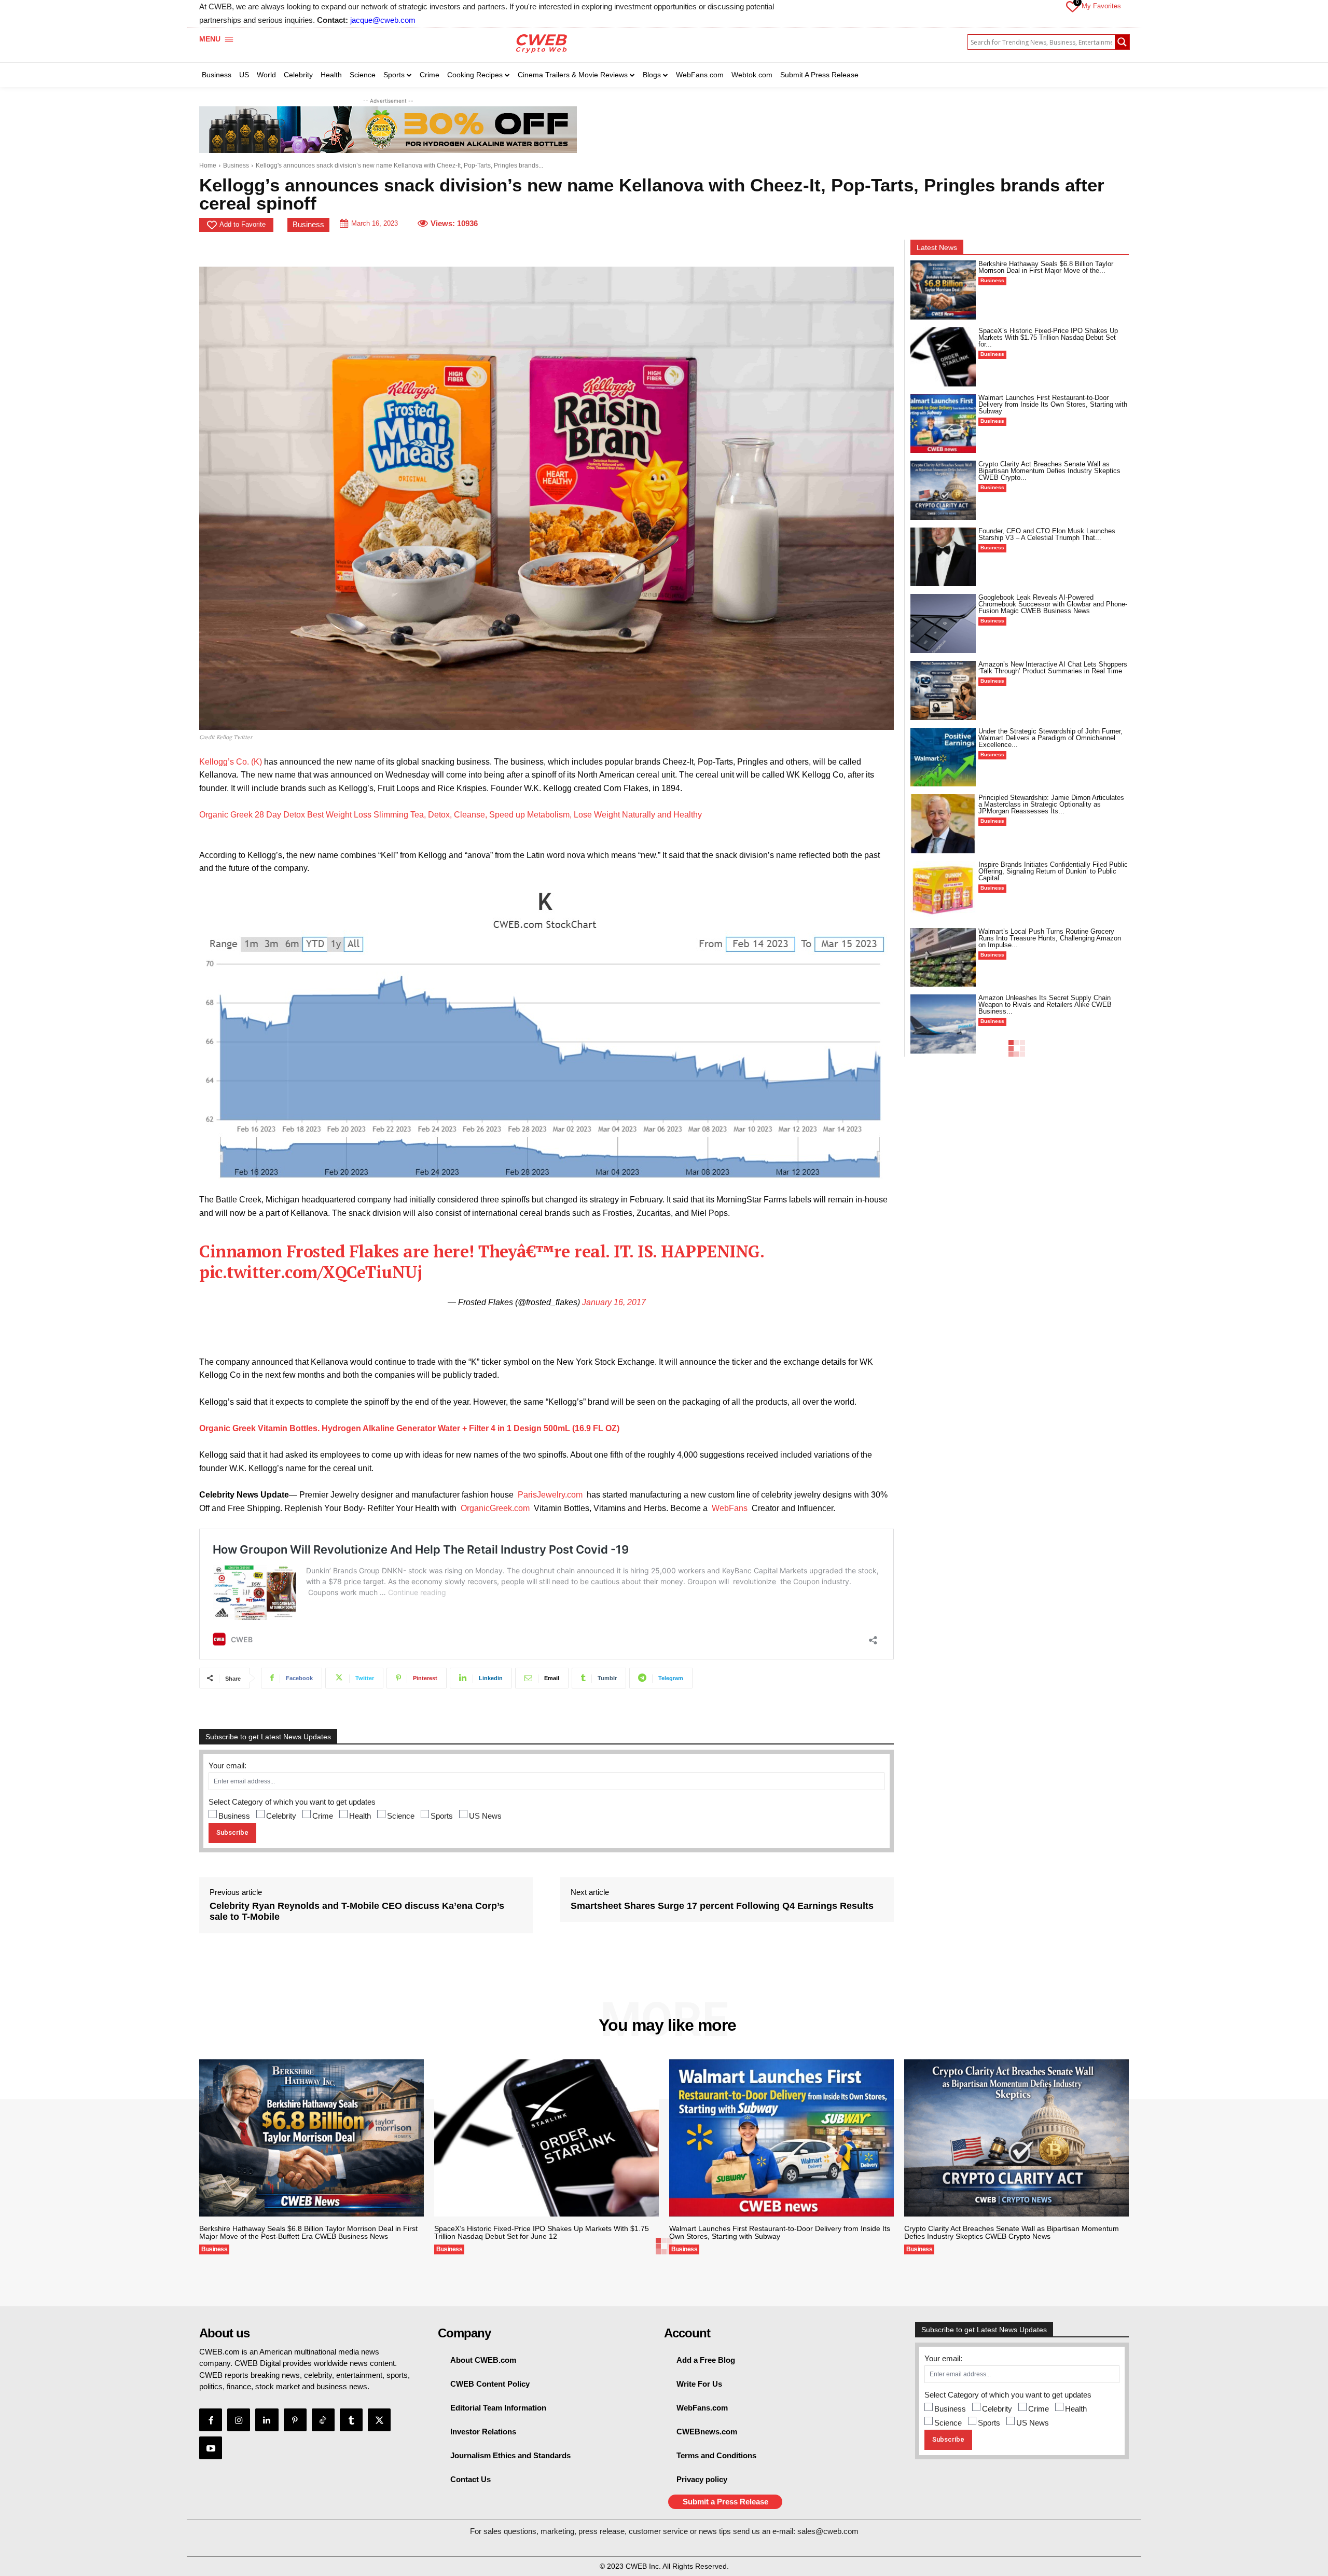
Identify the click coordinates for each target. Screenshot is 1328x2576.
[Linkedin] (267, 2420)
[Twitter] (379, 2420)
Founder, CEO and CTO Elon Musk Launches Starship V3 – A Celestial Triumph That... (1047, 534)
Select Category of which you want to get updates (292, 1802)
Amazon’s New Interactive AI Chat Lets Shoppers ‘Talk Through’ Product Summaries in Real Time (1053, 668)
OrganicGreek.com (495, 1508)
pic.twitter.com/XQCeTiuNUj (310, 1272)
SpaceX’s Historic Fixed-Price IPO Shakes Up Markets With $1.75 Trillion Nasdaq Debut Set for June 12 (542, 2232)
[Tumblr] (351, 2420)
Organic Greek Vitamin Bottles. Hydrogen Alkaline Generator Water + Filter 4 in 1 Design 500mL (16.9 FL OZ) (409, 1428)
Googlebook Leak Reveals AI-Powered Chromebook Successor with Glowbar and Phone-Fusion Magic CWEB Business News (1053, 604)
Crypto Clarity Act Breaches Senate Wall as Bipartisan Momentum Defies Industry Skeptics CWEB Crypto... (1049, 471)
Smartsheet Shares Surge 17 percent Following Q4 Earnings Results (722, 1906)
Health (360, 1816)
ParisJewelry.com (550, 1495)
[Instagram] (239, 2420)
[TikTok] (323, 2420)
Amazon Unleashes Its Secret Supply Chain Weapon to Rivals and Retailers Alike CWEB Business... (1045, 1005)
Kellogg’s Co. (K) (231, 762)
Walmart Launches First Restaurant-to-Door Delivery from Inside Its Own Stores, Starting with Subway (1053, 404)
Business (236, 165)
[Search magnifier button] (1122, 42)
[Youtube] (211, 2448)
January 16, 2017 (614, 1302)
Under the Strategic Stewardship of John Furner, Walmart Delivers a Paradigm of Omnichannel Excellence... (1050, 738)
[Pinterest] (295, 2420)
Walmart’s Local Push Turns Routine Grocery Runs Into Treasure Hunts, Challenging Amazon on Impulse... (1050, 938)
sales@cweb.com (828, 2531)
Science (401, 1816)
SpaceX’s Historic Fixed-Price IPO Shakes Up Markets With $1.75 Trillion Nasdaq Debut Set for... (1048, 337)
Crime (323, 1816)
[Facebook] (211, 2420)
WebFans (730, 1508)
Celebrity (281, 1816)
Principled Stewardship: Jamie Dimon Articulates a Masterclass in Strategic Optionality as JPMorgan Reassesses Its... (1051, 804)
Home (208, 165)
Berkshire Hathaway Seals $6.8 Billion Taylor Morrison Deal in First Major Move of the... (1046, 267)
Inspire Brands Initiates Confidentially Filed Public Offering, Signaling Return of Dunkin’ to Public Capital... (1053, 871)
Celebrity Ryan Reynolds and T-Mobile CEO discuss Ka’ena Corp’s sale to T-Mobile (357, 1912)
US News (485, 1816)
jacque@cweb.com (383, 20)
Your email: (227, 1765)
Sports (442, 1816)
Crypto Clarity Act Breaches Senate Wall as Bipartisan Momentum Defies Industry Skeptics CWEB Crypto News (1012, 2232)
